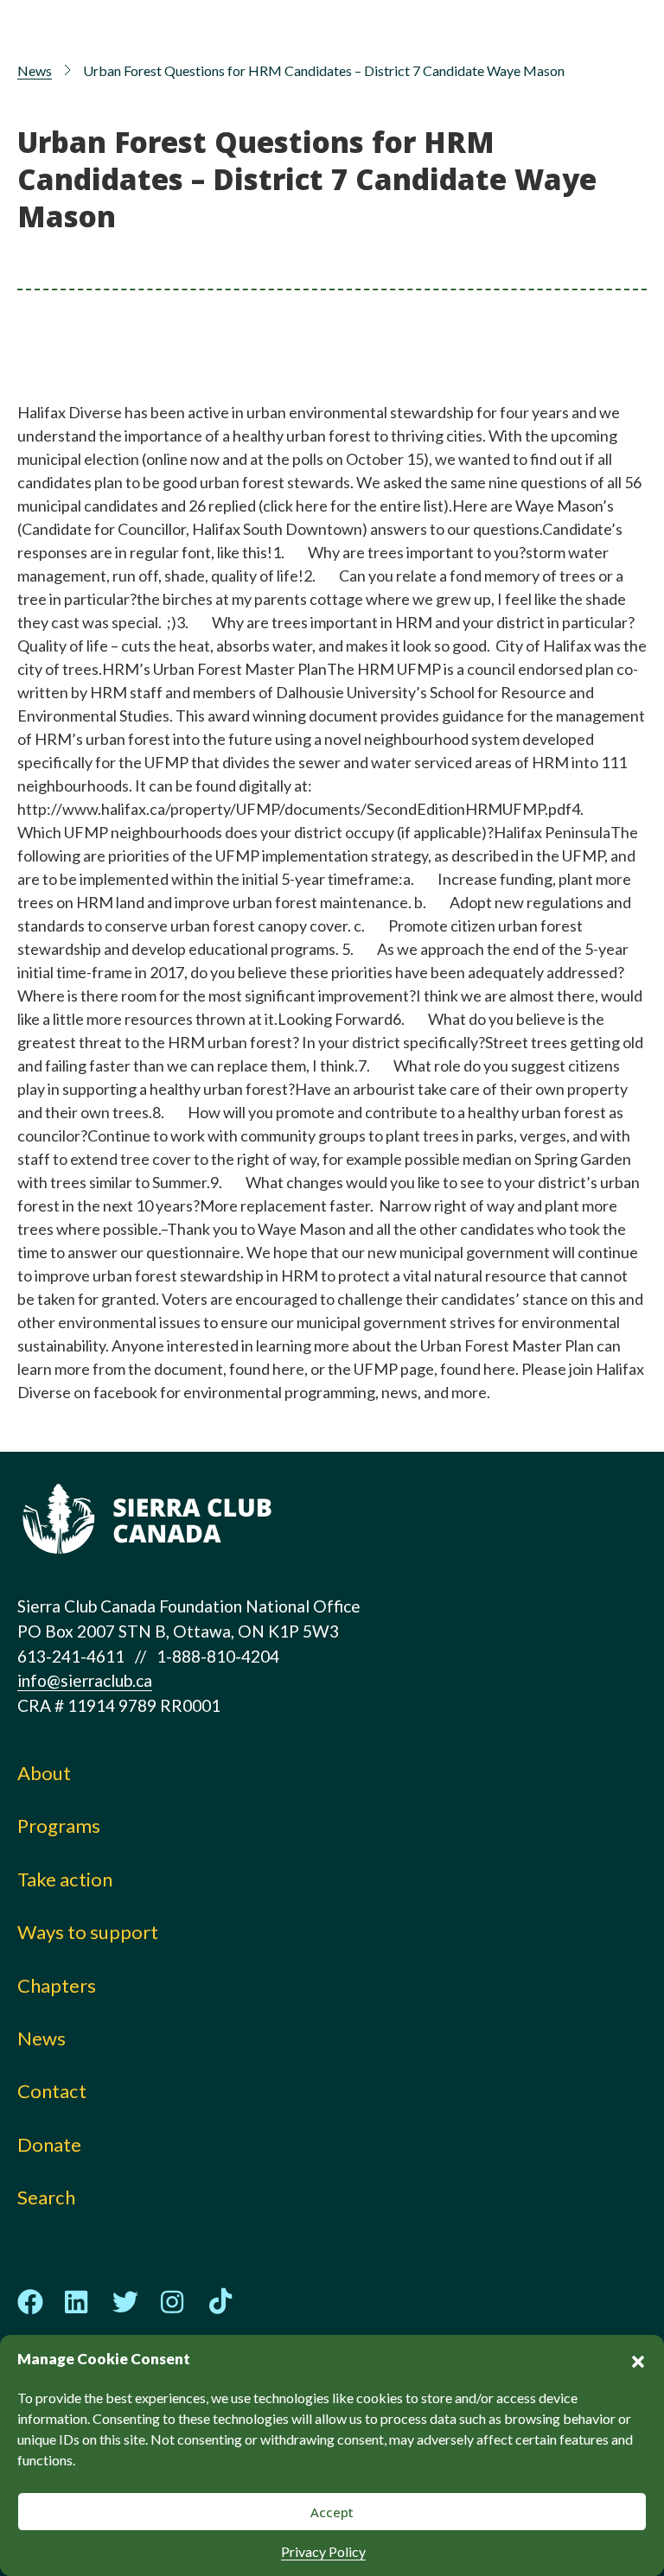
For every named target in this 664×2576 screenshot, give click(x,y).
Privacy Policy (323, 2551)
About (44, 1773)
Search (46, 2197)
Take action (65, 1879)
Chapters (57, 1985)
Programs (59, 1825)
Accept (332, 2512)
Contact (52, 2091)
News (35, 70)
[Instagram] (173, 2302)
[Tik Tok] (220, 2302)
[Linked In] (78, 2302)
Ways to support (88, 1932)
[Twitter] (125, 2302)
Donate (49, 2144)
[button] (638, 2359)
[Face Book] (30, 2302)
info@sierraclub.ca (85, 1680)
